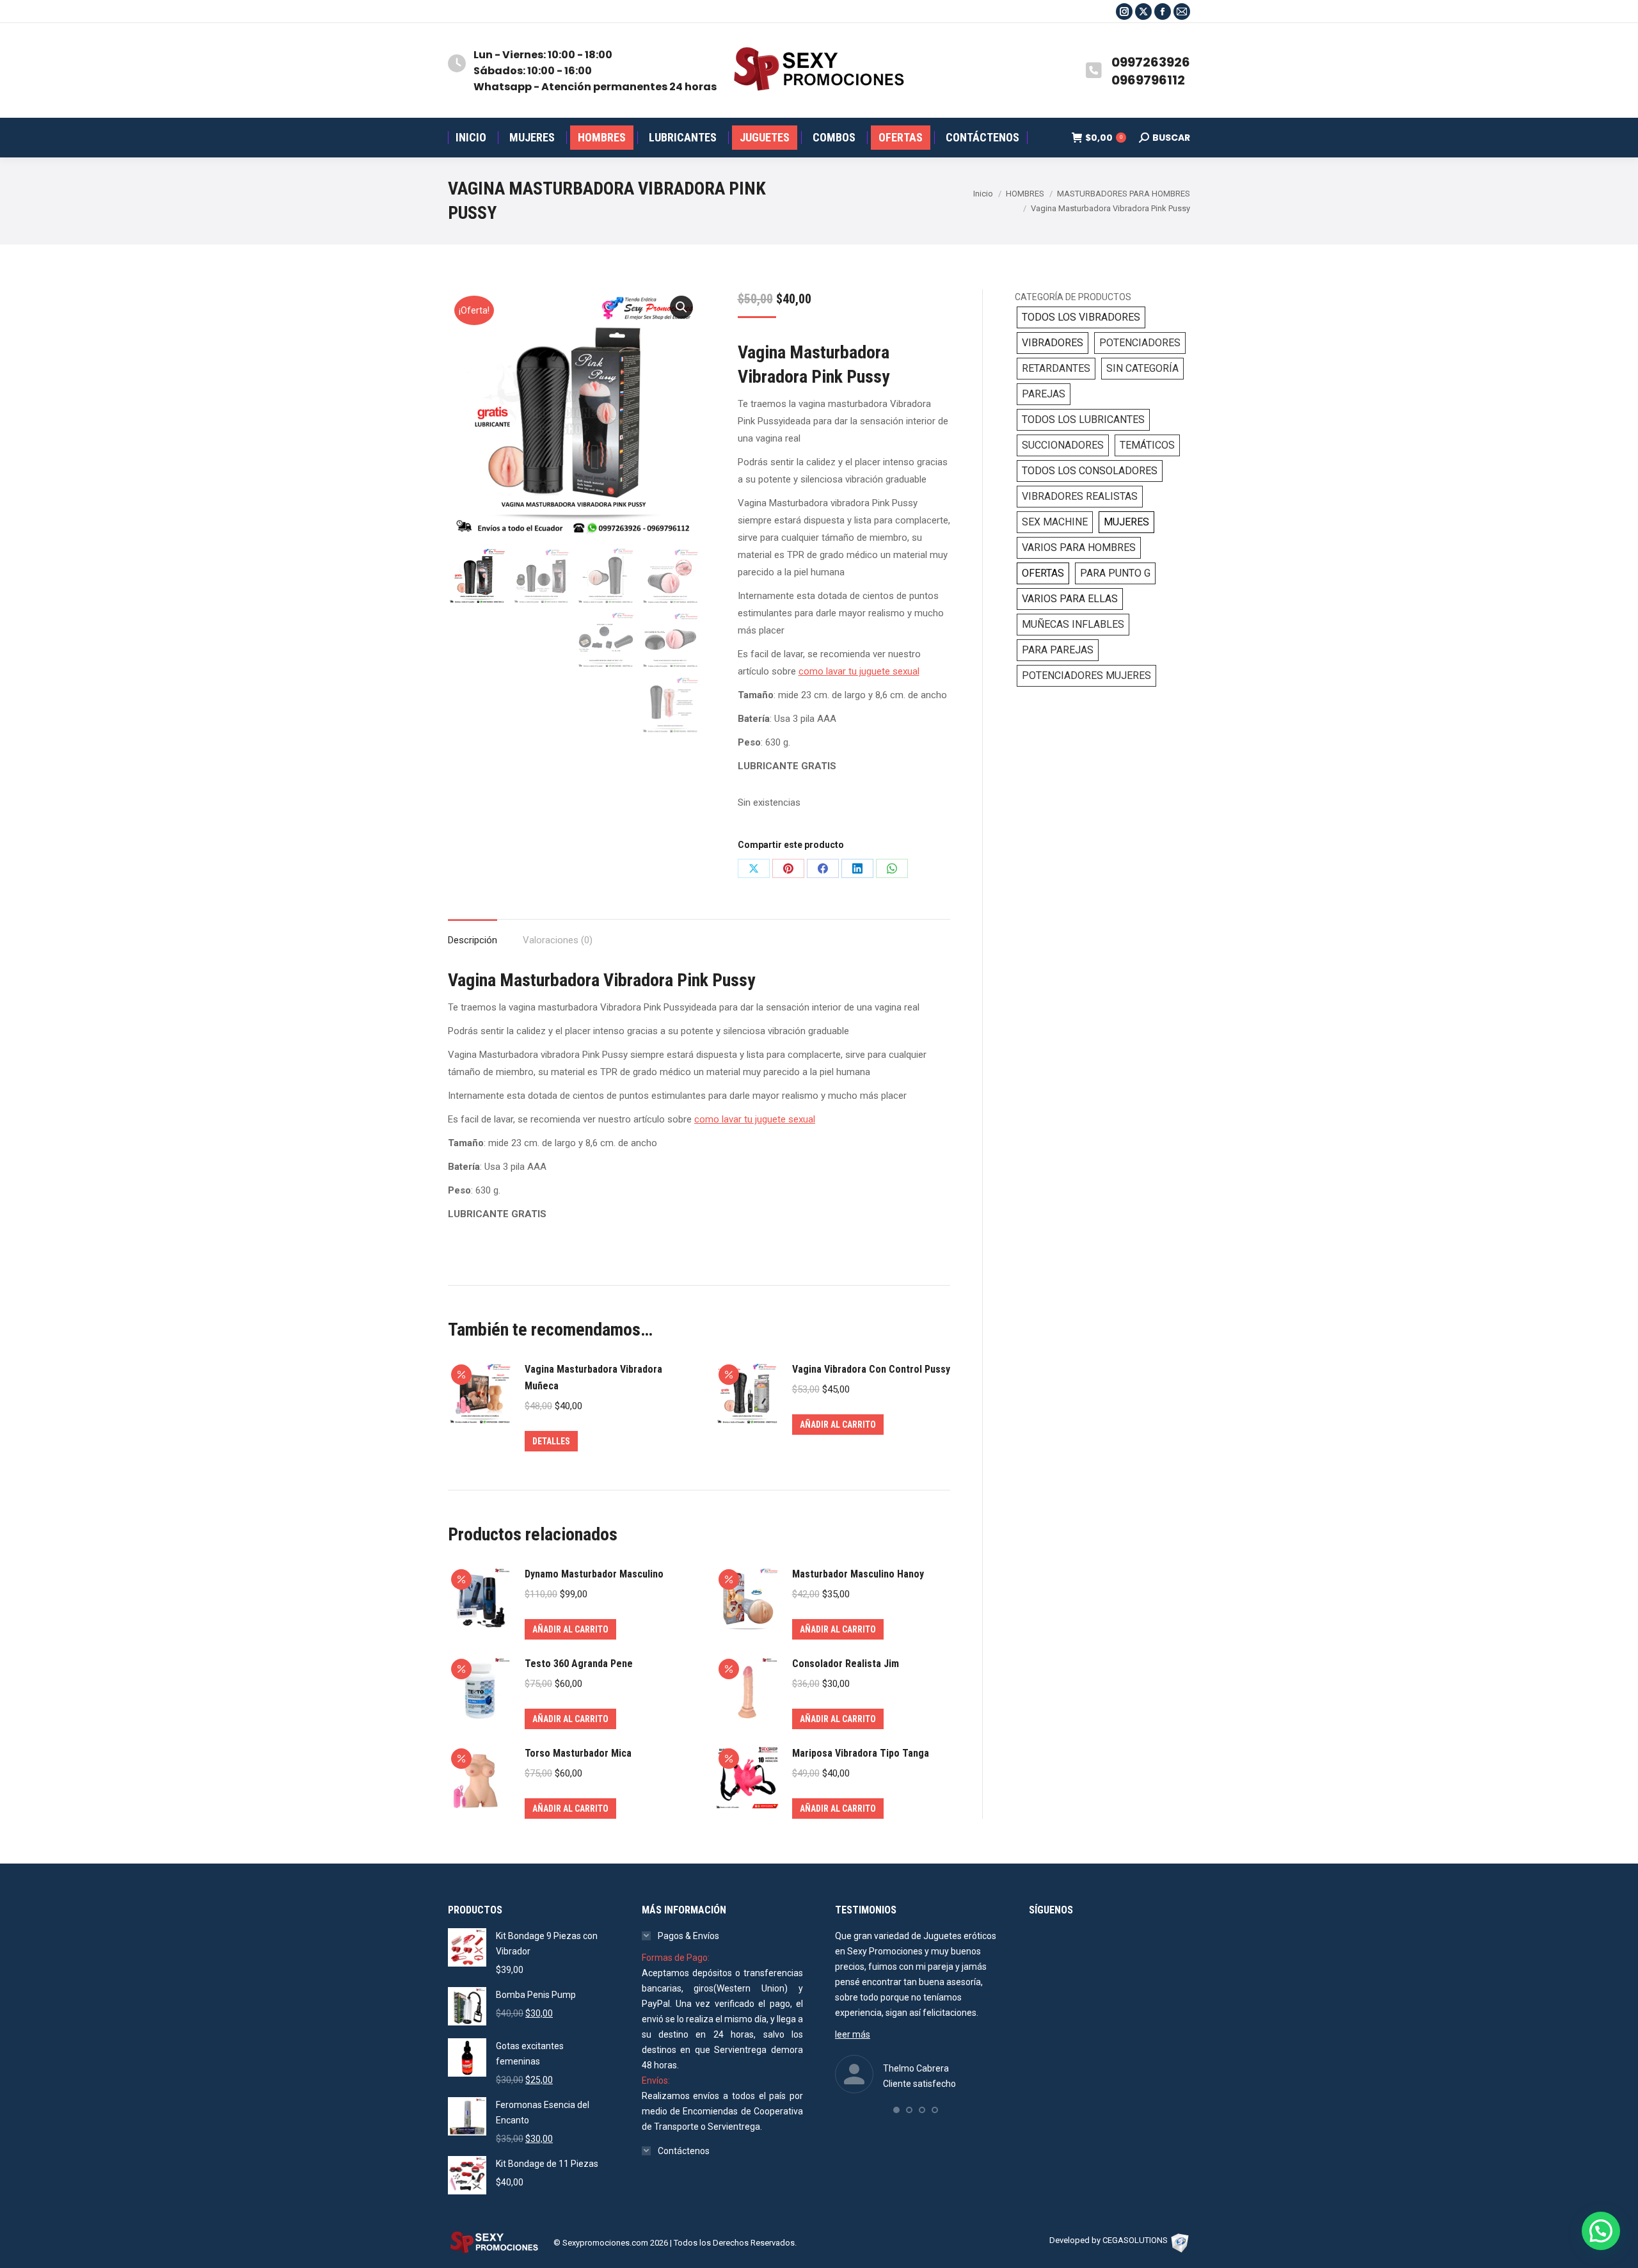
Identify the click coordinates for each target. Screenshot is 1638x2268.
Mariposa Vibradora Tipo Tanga (861, 1753)
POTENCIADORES (1140, 343)
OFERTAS (1043, 573)
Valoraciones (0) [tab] (558, 940)
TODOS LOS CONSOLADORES (1090, 471)
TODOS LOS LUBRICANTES (1083, 419)
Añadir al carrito (838, 1425)
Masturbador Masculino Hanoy (858, 1574)
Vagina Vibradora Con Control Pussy (871, 1369)
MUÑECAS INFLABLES (1073, 624)
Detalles (551, 1441)
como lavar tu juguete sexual (859, 671)
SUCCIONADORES (1063, 445)
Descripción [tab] (473, 940)
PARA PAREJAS (1058, 650)
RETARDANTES (1056, 368)
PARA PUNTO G (1115, 573)
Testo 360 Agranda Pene (579, 1664)
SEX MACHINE (1055, 522)
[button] (681, 307)
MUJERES (1126, 522)
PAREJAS (1044, 394)
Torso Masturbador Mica (578, 1753)
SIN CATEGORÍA (1142, 368)
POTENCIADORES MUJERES (1086, 675)
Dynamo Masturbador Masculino (594, 1574)
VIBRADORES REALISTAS (1080, 496)
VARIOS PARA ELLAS (1070, 599)
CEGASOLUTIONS (1135, 2240)
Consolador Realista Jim (846, 1664)
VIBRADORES (1053, 343)
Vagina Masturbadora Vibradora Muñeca (593, 1378)
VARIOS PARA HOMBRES (1079, 547)
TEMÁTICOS (1147, 445)
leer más (853, 2034)
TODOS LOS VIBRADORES (1081, 317)
